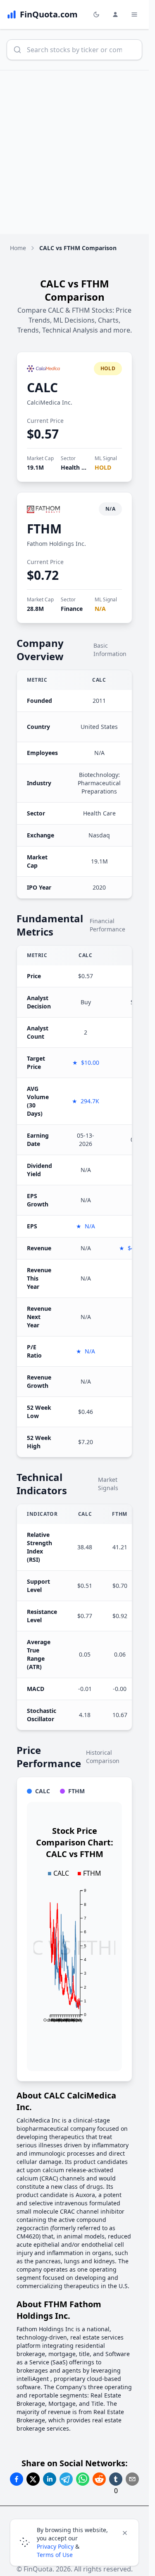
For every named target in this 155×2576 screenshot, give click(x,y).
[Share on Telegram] (66, 2479)
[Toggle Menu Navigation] (134, 14)
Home (18, 248)
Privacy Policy (55, 2546)
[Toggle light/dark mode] (96, 14)
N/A (100, 609)
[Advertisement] (77, 152)
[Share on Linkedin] (50, 2479)
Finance (72, 609)
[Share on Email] (132, 2479)
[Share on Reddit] (99, 2479)
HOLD (103, 467)
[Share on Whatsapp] (83, 2479)
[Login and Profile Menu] (115, 14)
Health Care (77, 467)
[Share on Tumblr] (116, 2479)
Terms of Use (55, 2555)
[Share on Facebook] (17, 2479)
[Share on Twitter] (33, 2479)
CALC (42, 387)
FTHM (44, 529)
